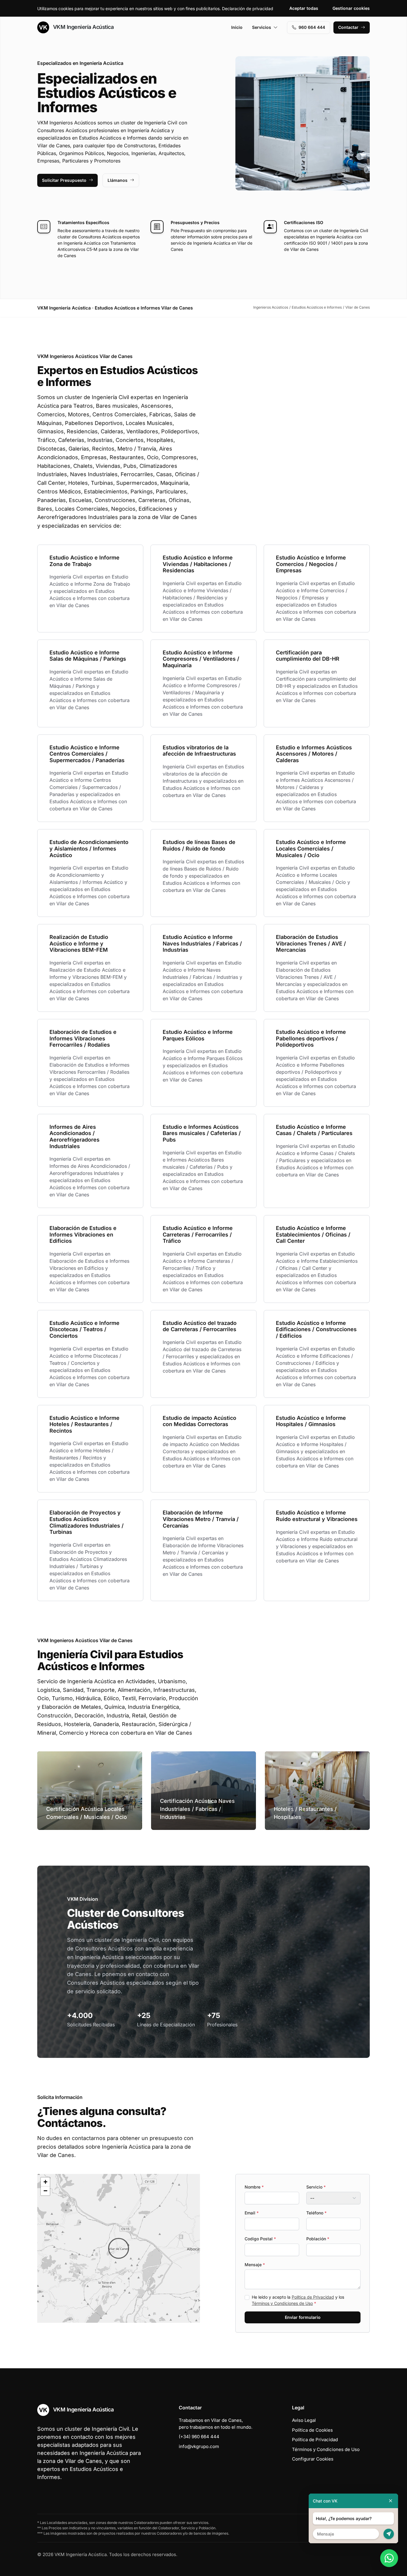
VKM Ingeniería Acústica (83, 27)
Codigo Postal (260, 2239)
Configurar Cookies (313, 2459)
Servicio (316, 2187)
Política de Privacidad (313, 2297)
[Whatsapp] (389, 2558)
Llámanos (118, 180)
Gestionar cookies (351, 8)
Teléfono (316, 2213)
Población (318, 2239)
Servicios (262, 27)
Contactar (348, 27)
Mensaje (255, 2265)
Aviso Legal (304, 2420)
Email (252, 2213)
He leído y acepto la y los (298, 2300)
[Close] (391, 2501)
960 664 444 (312, 27)
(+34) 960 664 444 (199, 2437)
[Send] (389, 2534)
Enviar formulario (303, 2317)
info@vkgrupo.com (199, 2446)
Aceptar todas (304, 8)
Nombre (254, 2187)
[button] (119, 2248)
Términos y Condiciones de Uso (282, 2303)
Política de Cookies (312, 2430)
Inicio (237, 27)
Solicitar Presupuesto (64, 180)
